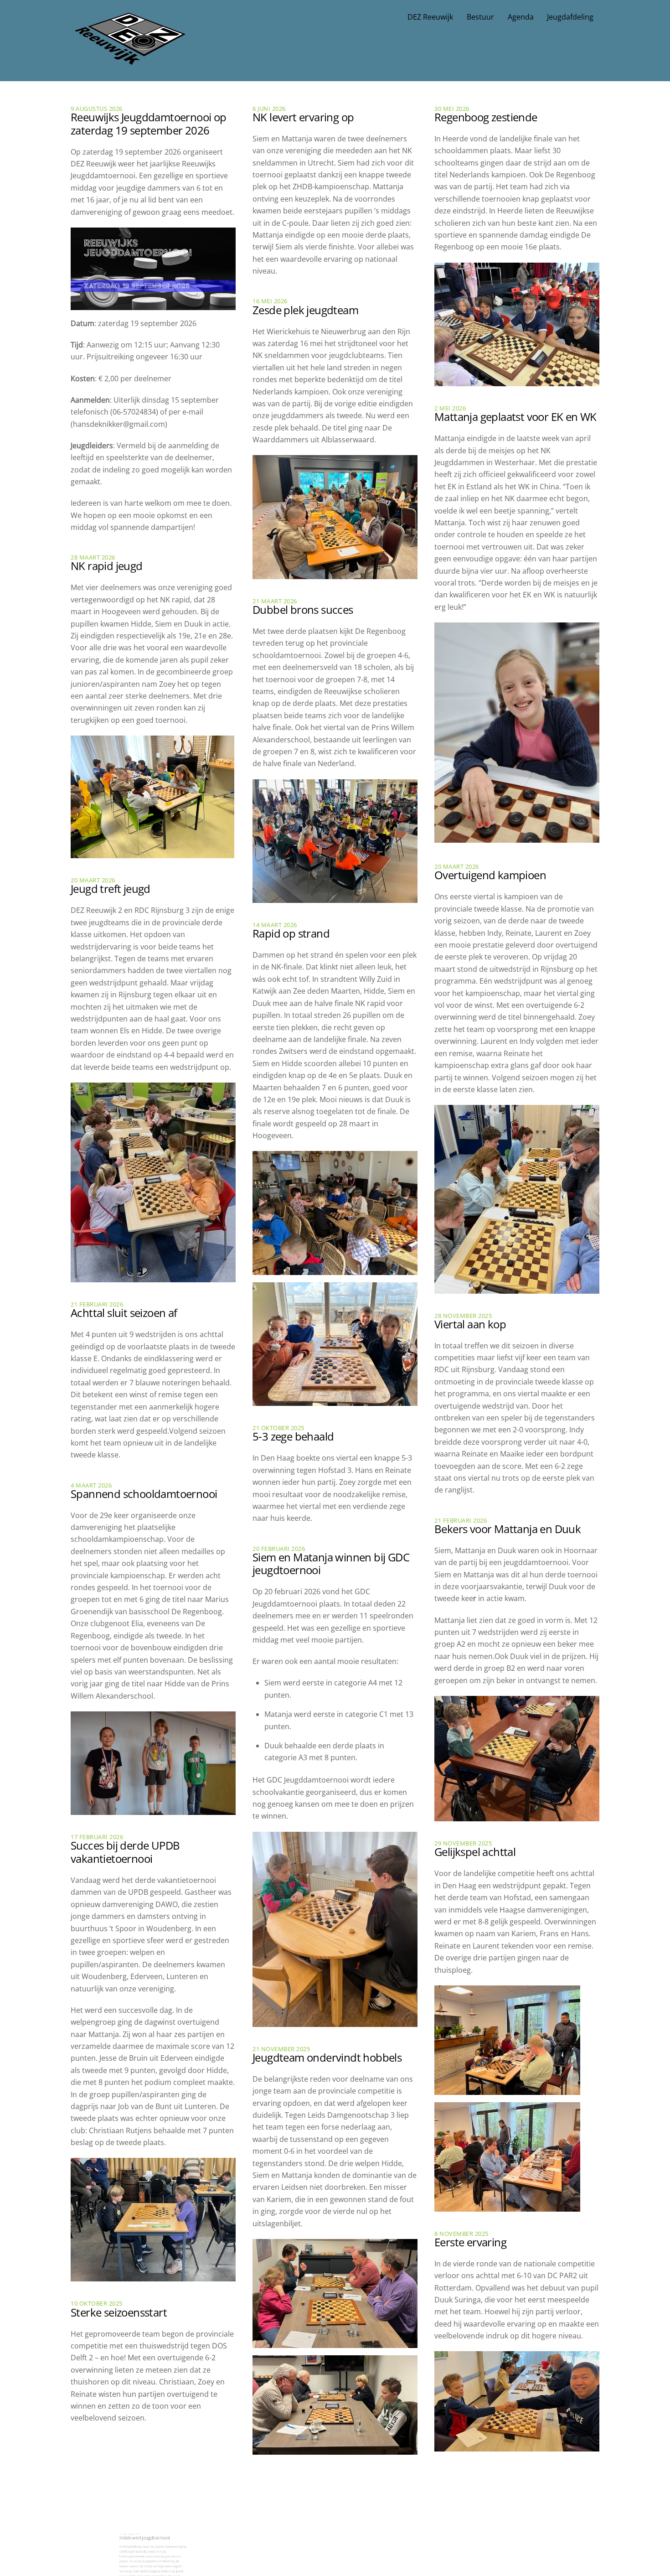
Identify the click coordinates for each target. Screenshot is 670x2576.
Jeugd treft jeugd (111, 889)
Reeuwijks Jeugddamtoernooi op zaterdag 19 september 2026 (149, 124)
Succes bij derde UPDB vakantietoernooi (125, 1852)
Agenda (521, 17)
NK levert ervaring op (303, 117)
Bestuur (480, 17)
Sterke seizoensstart (119, 2312)
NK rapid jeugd (107, 566)
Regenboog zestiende (486, 117)
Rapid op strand (291, 933)
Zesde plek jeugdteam (305, 310)
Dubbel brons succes (303, 609)
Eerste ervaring (470, 2242)
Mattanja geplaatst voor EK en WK (515, 417)
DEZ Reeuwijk (430, 17)
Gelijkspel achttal (475, 1852)
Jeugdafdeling (570, 17)
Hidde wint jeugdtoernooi (132, 2457)
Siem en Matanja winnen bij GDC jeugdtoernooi (331, 1564)
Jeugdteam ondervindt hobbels (327, 2057)
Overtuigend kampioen (490, 875)
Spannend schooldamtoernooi (144, 1494)
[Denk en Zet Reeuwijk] (130, 56)
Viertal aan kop (470, 1324)
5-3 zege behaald (293, 1436)
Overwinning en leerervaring (503, 2482)
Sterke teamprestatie (303, 2485)
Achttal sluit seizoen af (124, 1313)
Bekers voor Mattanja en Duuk (508, 1529)
